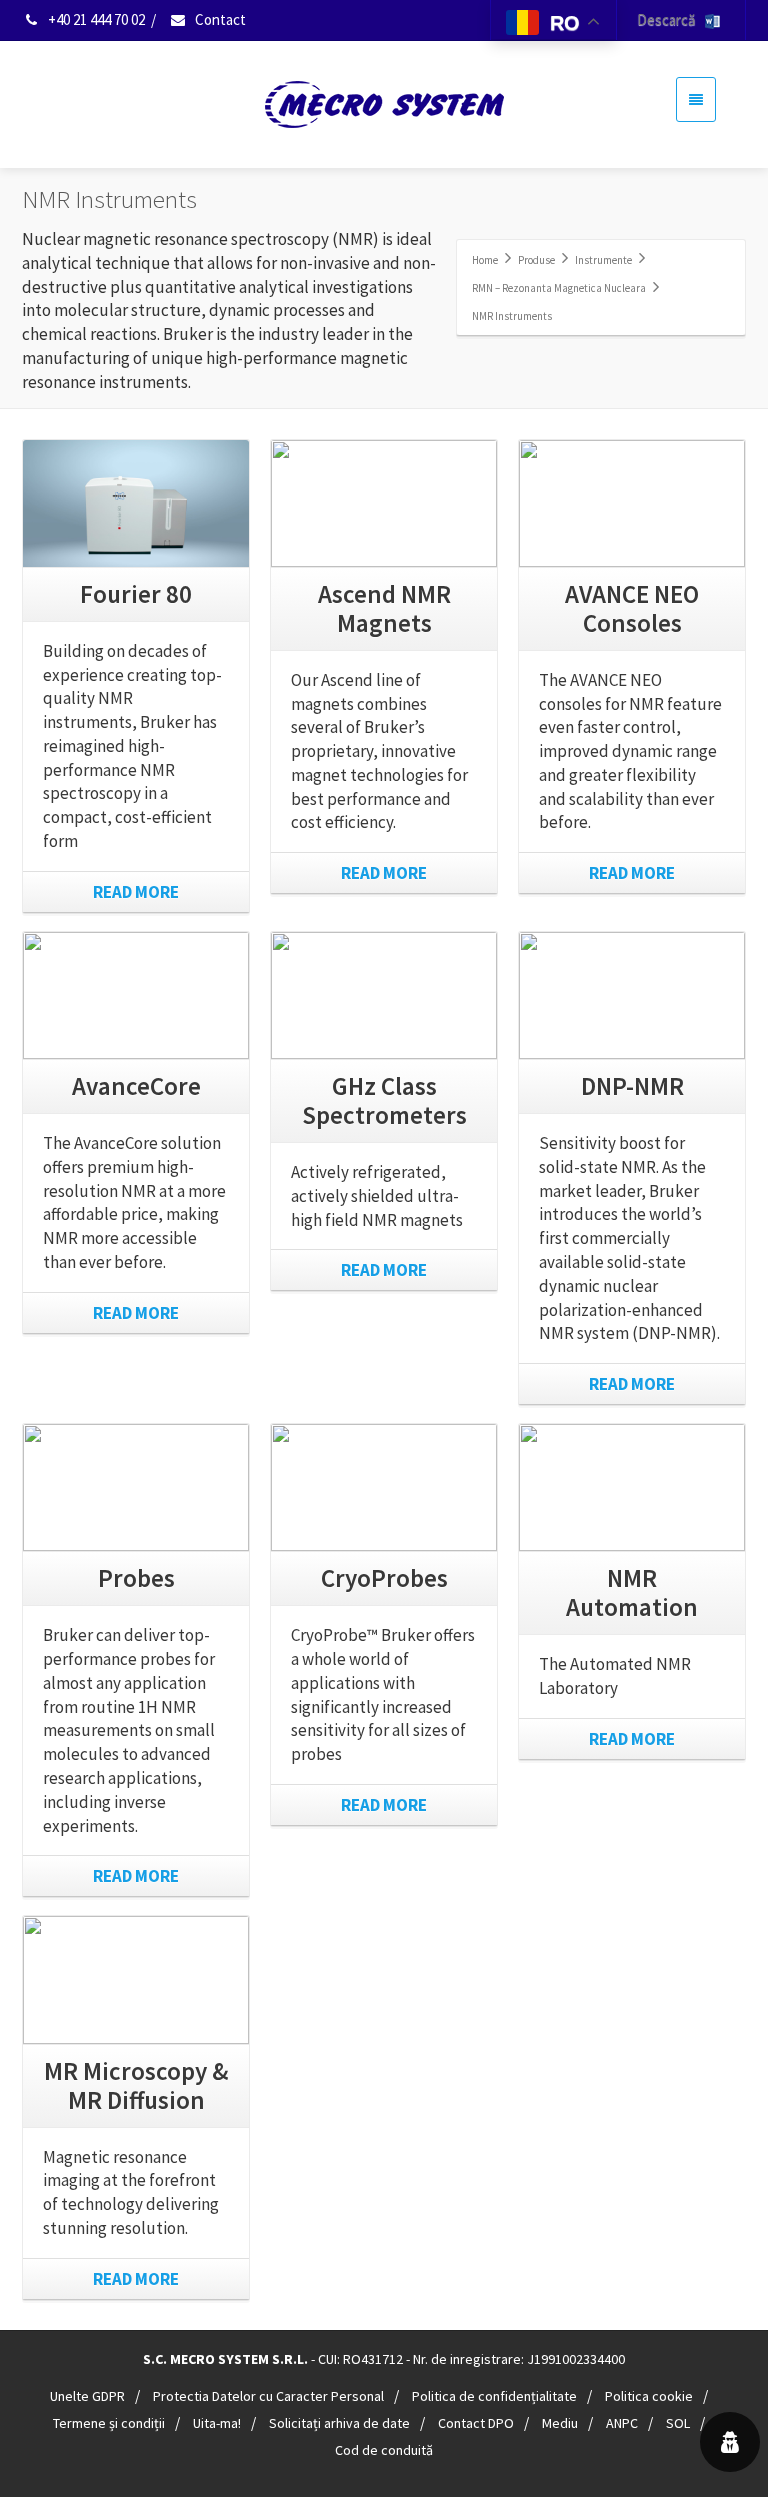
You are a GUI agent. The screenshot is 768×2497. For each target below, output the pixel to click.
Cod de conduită (384, 2450)
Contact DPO (476, 2423)
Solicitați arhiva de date (339, 2423)
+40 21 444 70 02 (95, 19)
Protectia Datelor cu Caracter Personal (268, 2396)
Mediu (560, 2423)
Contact (219, 19)
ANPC (622, 2423)
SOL (678, 2423)
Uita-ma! (217, 2423)
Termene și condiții (109, 2423)
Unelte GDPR (87, 2396)
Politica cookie (649, 2396)
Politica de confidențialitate (494, 2396)
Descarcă (671, 19)
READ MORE (136, 892)
